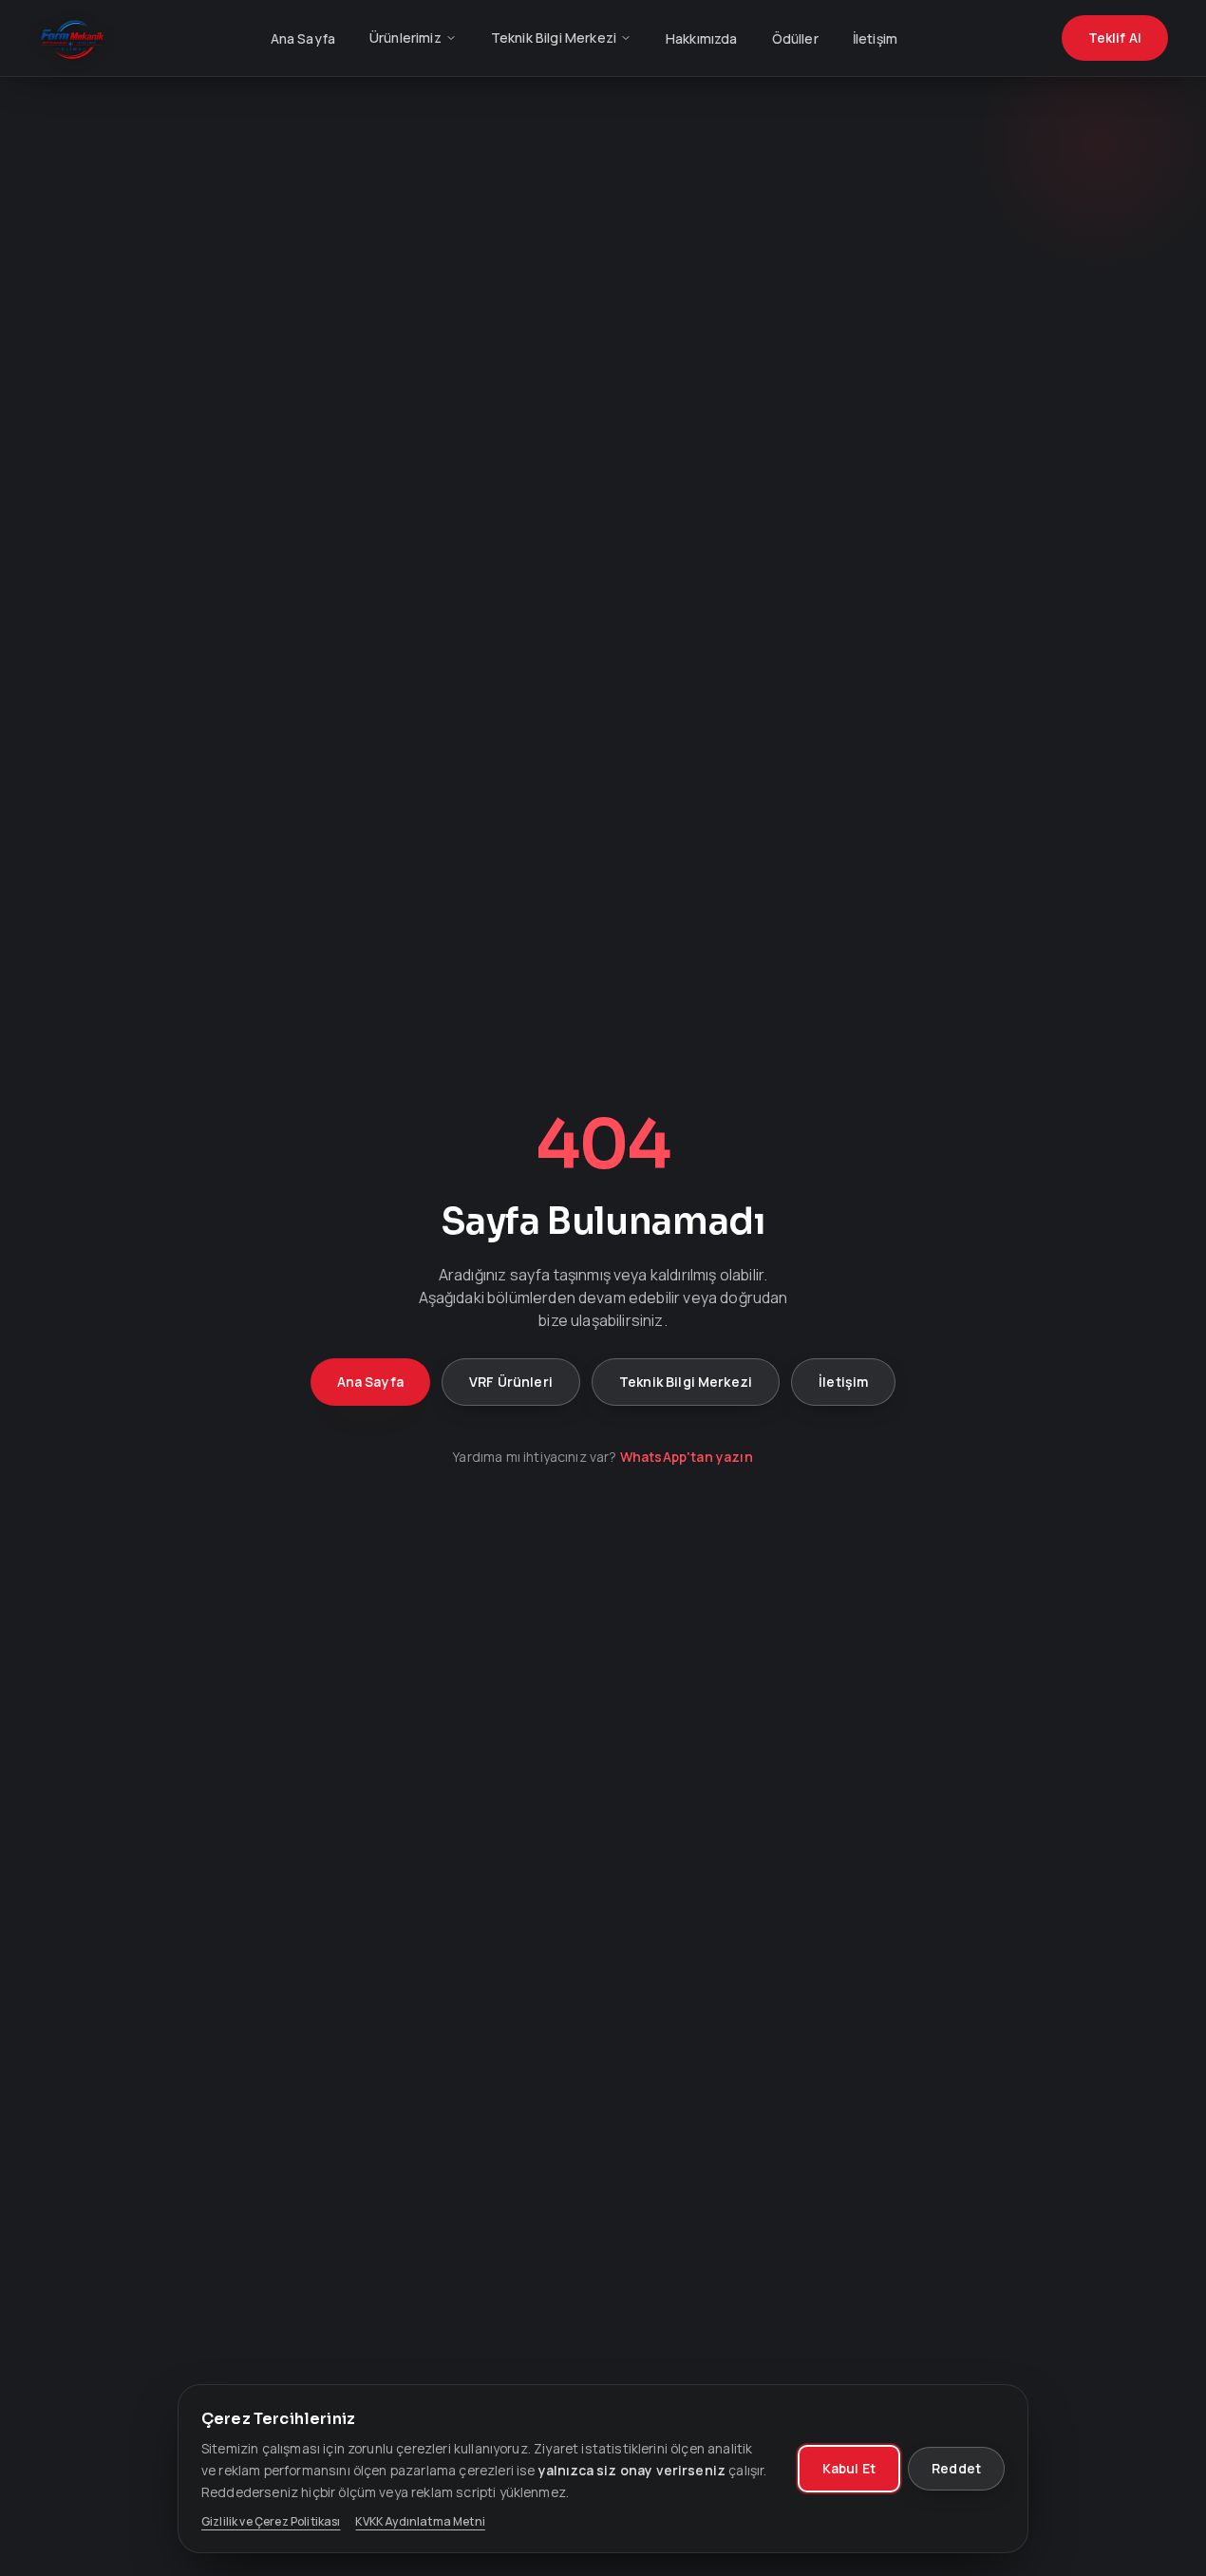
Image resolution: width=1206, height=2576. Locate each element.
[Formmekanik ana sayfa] (72, 38)
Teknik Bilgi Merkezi (554, 38)
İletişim (875, 38)
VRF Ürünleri (511, 1382)
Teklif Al (1115, 38)
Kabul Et (849, 2468)
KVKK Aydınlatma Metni (420, 2522)
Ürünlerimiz (405, 38)
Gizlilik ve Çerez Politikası (271, 2522)
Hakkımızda (702, 38)
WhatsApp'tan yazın (687, 1457)
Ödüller (795, 38)
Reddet (956, 2468)
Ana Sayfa (303, 38)
